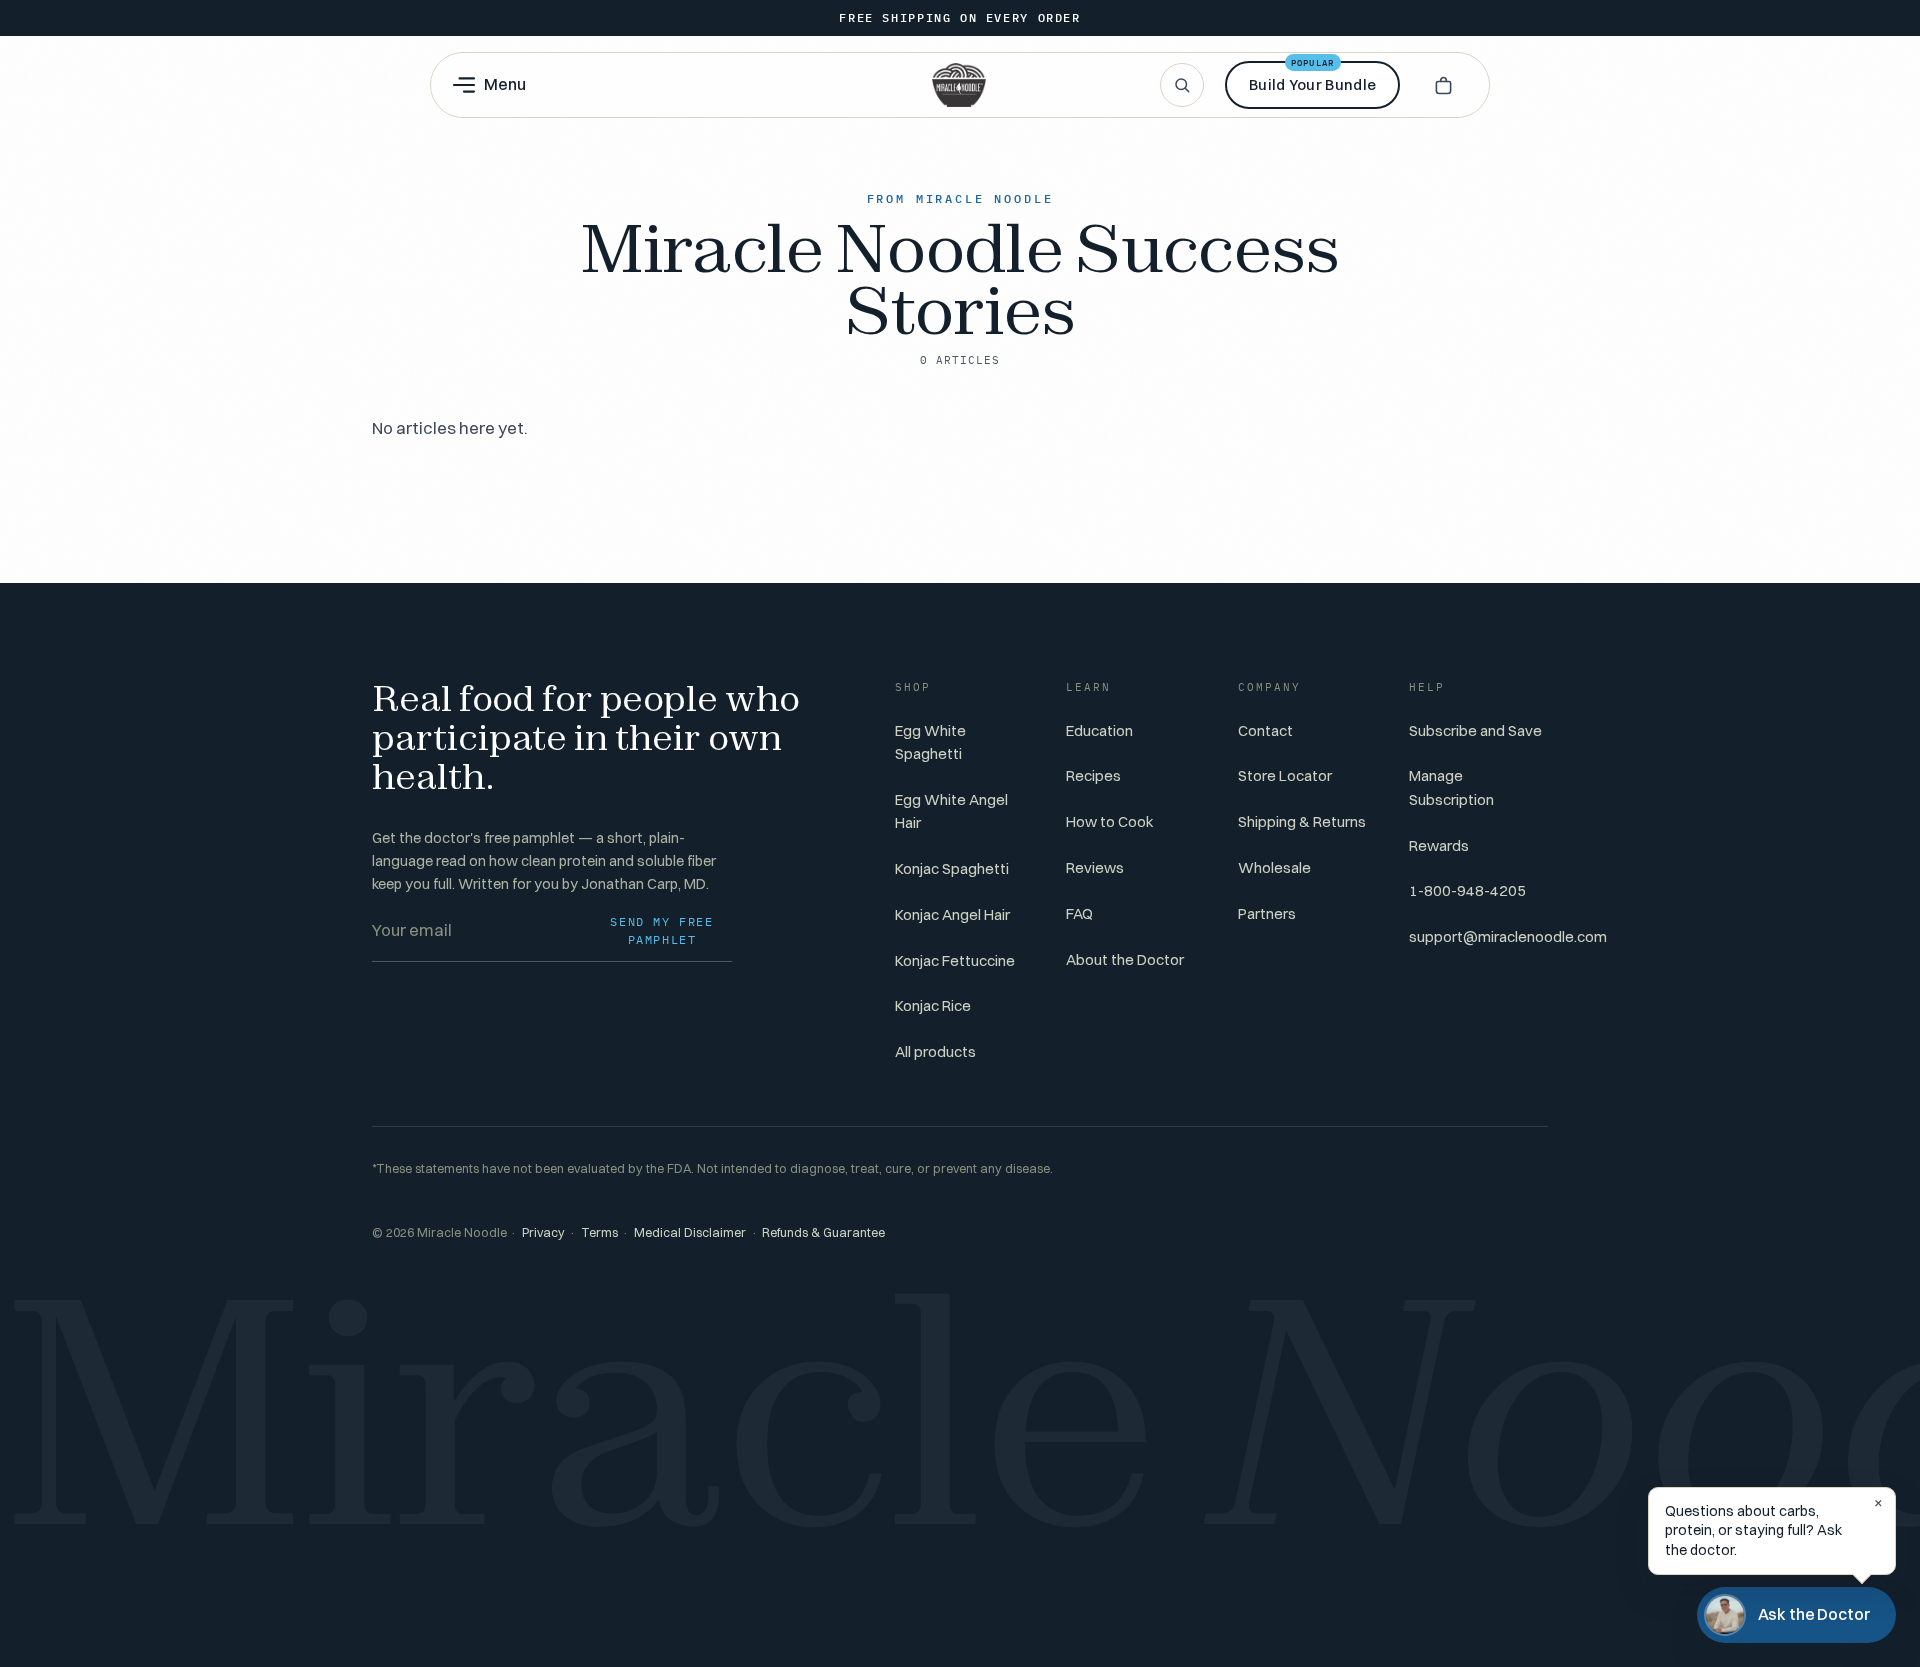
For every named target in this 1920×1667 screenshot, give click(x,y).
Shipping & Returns (1302, 821)
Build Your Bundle (1312, 77)
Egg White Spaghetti (930, 742)
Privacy (543, 1232)
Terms (599, 1232)
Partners (1267, 913)
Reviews (1095, 867)
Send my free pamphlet (661, 930)
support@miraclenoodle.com (1508, 936)
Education (1099, 730)
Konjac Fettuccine (955, 960)
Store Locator (1285, 775)
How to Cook (1110, 821)
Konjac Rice (933, 1005)
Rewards (1439, 845)
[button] (1443, 85)
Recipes (1093, 775)
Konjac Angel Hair (952, 914)
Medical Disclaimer (690, 1232)
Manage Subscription (1451, 787)
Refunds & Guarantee (823, 1232)
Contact (1265, 730)
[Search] (1182, 85)
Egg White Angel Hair (951, 811)
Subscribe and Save (1475, 730)
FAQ (1079, 913)
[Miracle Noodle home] (959, 85)
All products (935, 1051)
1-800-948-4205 (1467, 890)
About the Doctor (1125, 959)
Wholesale (1274, 867)
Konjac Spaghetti (952, 868)
